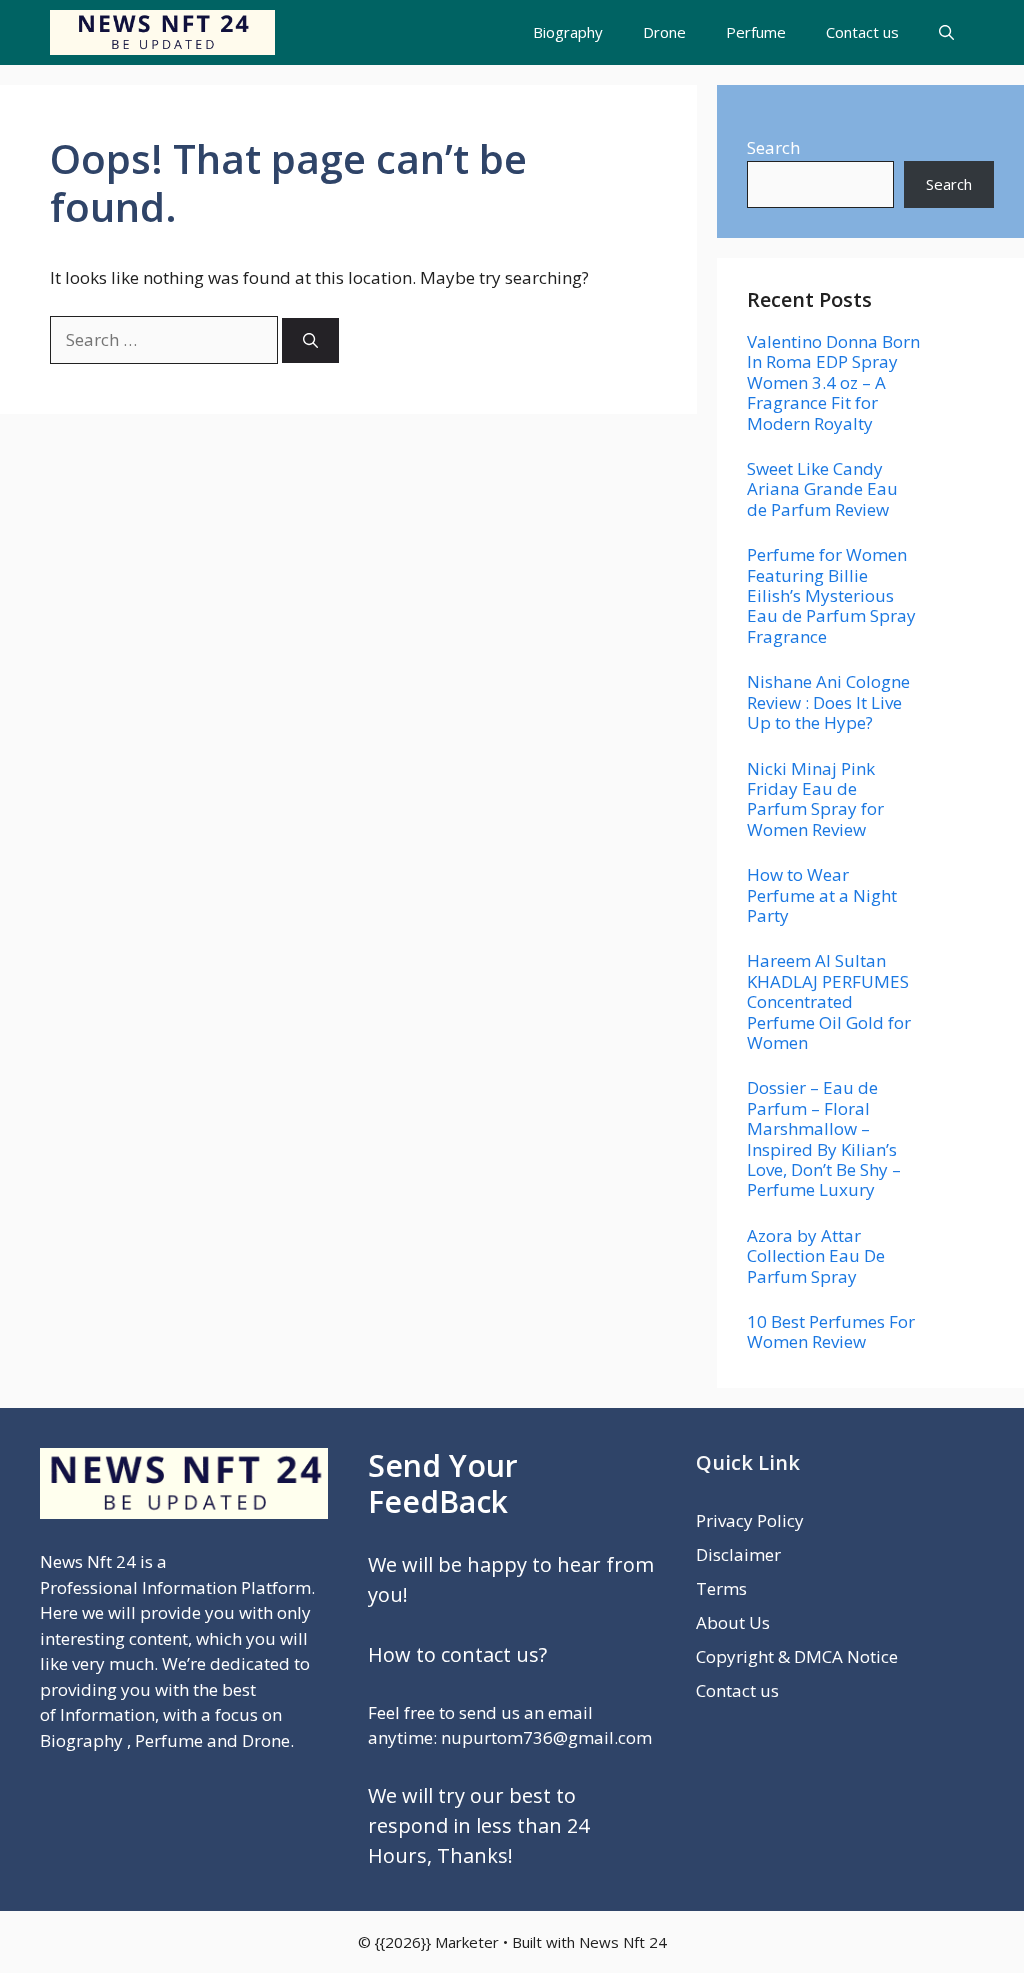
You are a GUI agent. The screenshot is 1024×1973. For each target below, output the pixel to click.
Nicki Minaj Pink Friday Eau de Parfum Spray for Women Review (815, 799)
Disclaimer (738, 1554)
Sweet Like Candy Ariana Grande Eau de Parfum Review (822, 489)
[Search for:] (166, 339)
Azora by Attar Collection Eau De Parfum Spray (816, 1256)
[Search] (310, 340)
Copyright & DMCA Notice (797, 1656)
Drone (664, 32)
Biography (568, 32)
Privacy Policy (750, 1520)
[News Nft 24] (162, 32)
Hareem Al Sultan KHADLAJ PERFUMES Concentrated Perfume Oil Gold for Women (829, 1001)
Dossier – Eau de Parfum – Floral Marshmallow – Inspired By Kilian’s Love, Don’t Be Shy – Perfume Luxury (824, 1138)
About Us (733, 1622)
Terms (721, 1588)
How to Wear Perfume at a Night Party (822, 895)
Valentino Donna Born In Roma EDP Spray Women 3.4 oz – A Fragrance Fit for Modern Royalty (833, 382)
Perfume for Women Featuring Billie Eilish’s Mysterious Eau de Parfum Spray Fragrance (831, 595)
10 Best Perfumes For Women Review (831, 1331)
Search (773, 147)
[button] (946, 32)
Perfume (756, 32)
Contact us (862, 32)
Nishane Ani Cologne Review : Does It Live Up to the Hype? (828, 702)
